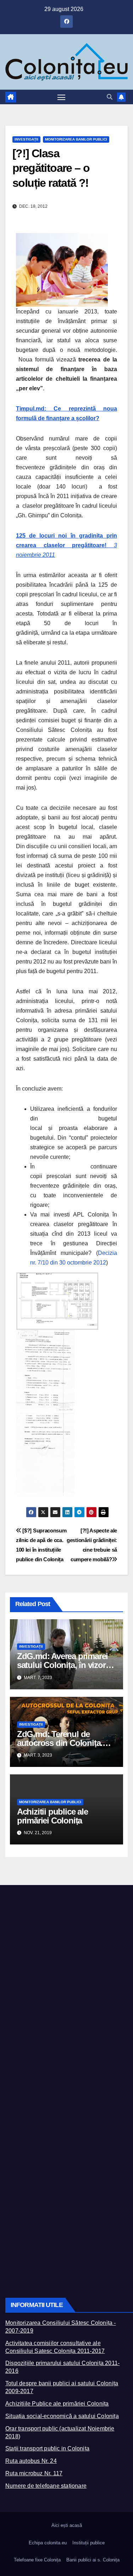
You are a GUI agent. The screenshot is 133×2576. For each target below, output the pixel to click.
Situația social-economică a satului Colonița (62, 2416)
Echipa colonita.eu (48, 2543)
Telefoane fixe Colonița (37, 2560)
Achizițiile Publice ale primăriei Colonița (57, 2404)
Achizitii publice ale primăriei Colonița (52, 1816)
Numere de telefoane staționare (46, 2486)
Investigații (26, 139)
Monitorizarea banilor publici (76, 139)
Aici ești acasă (67, 2525)
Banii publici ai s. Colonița (93, 2560)
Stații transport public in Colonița (47, 2448)
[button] (110, 97)
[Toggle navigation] (61, 97)
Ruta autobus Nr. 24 (31, 2461)
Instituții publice (88, 2543)
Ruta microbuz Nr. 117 (34, 2473)
